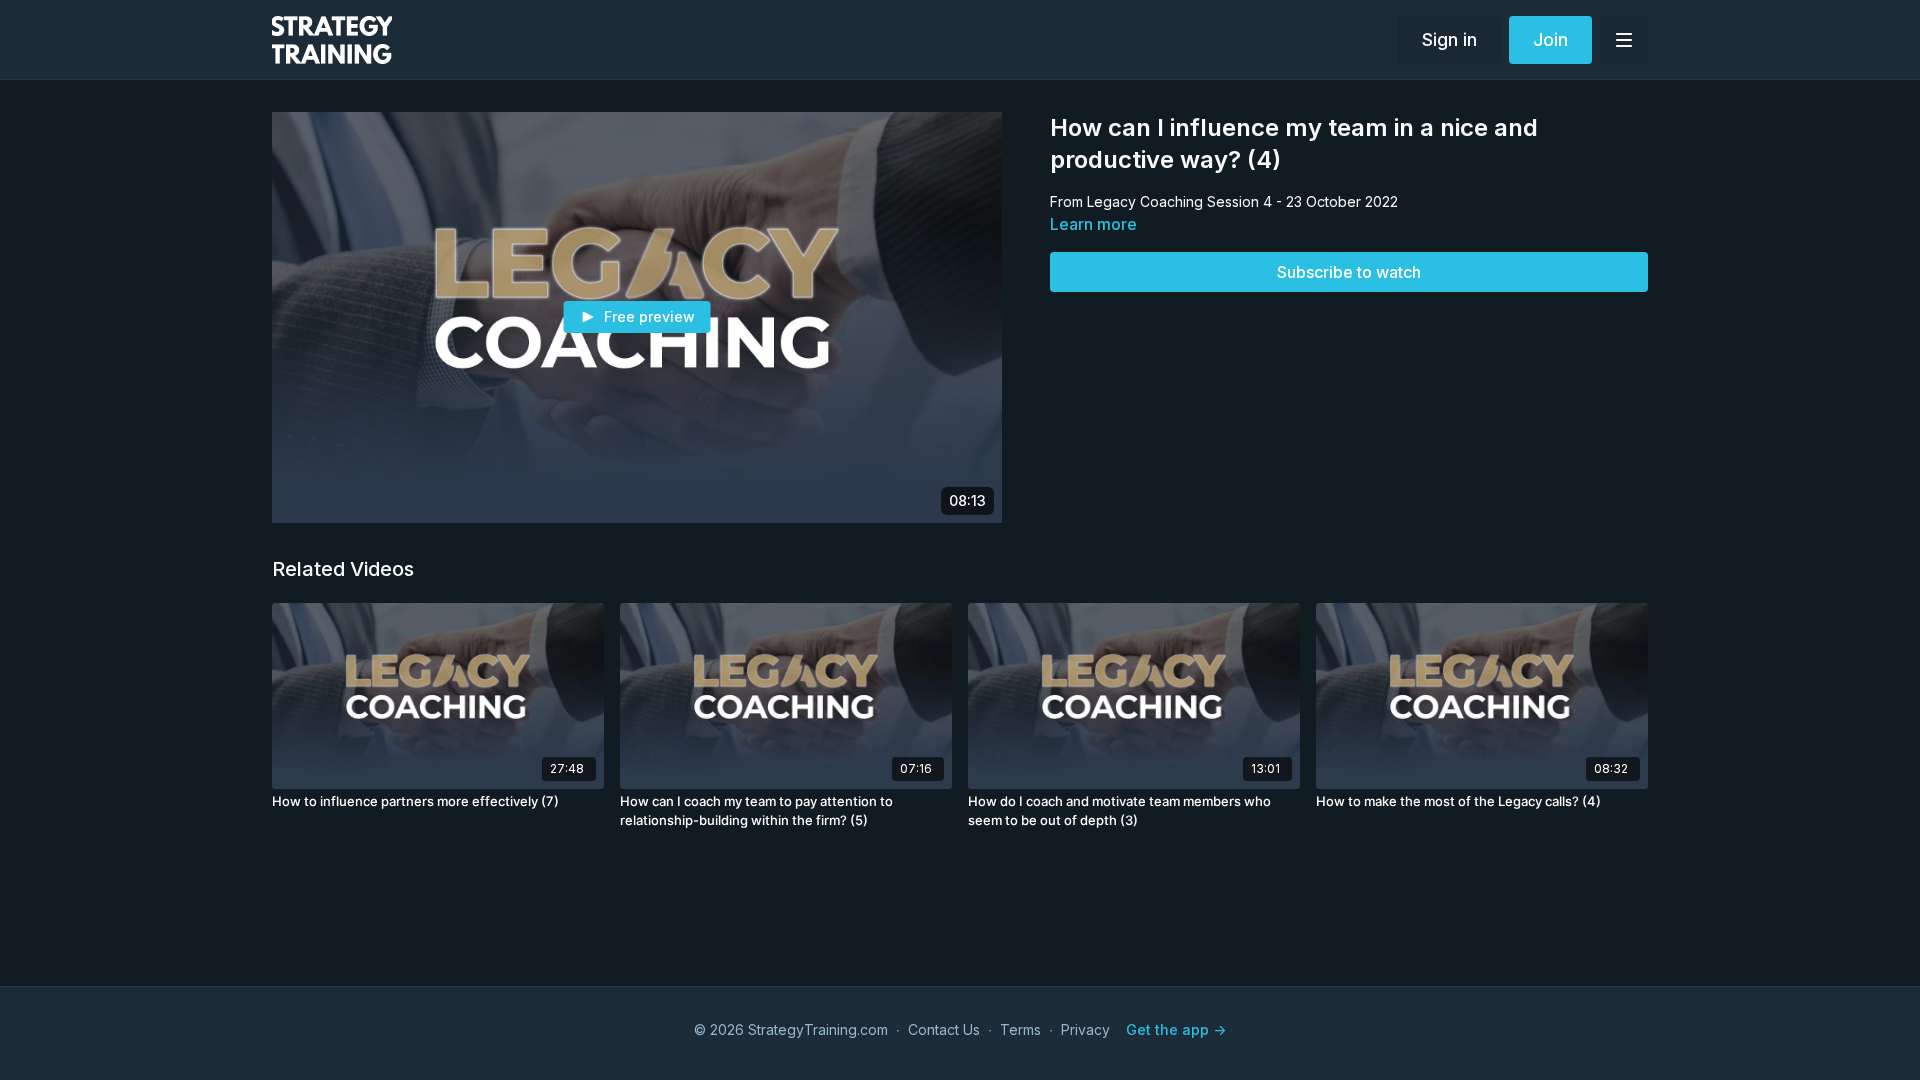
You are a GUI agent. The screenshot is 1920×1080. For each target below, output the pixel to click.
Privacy (1085, 1029)
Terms (1020, 1029)
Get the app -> (1176, 1029)
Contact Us (944, 1029)
